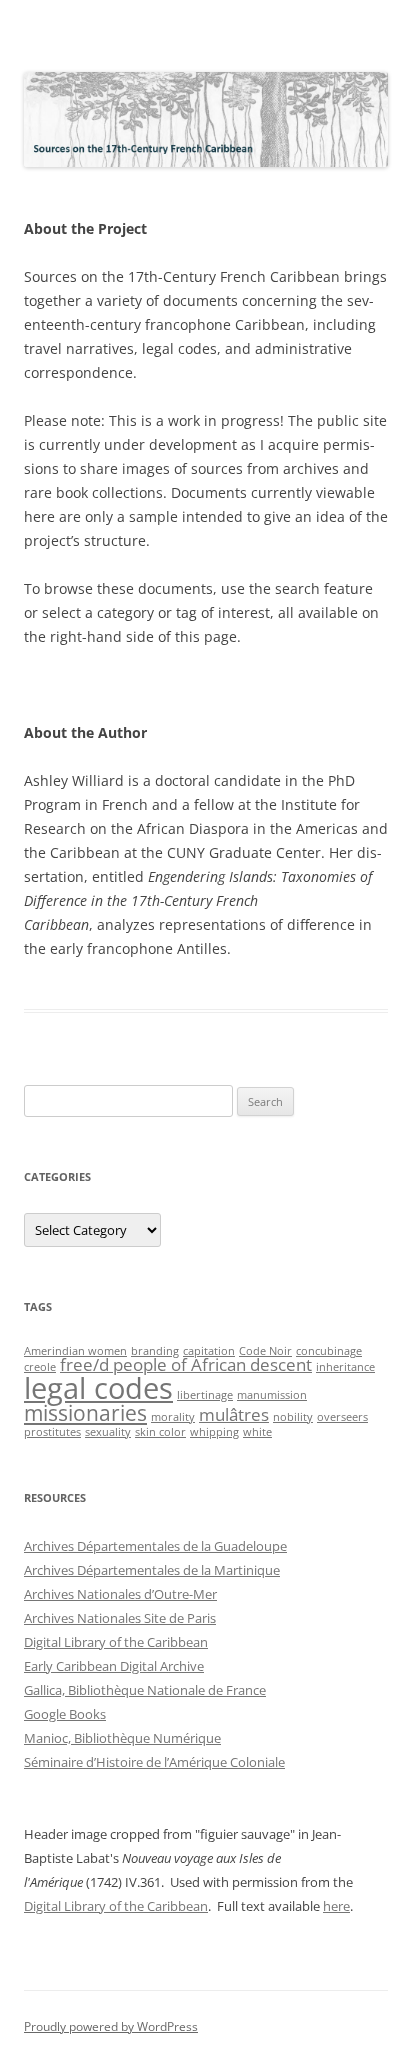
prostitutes (52, 1432)
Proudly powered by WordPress (111, 2026)
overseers (342, 1417)
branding (155, 1351)
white (257, 1432)
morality (173, 1417)
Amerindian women (75, 1351)
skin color (160, 1432)
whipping (214, 1432)
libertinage (205, 1395)
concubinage (329, 1351)
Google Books (65, 1714)
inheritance (345, 1367)
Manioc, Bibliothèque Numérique (122, 1738)
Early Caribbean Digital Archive (114, 1666)
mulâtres (234, 1414)
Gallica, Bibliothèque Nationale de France (145, 1690)
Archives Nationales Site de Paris (120, 1618)
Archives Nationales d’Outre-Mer (120, 1594)
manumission (272, 1395)
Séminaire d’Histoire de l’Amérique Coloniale (154, 1762)
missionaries (85, 1413)
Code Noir (265, 1351)
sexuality (108, 1432)
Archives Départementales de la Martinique (152, 1570)
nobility (293, 1417)
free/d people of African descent (186, 1364)
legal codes (98, 1388)
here (336, 1906)
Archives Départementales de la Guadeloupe (155, 1546)
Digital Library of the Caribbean (116, 1642)
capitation (209, 1351)
